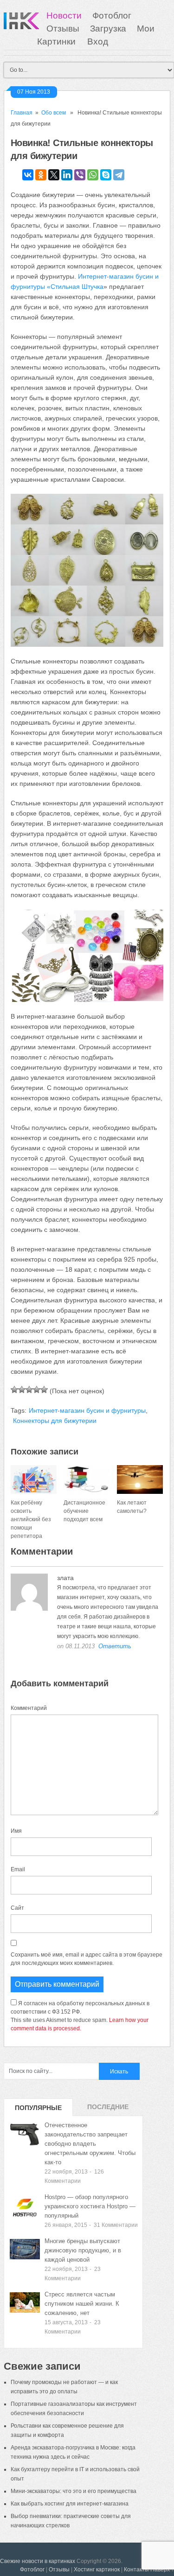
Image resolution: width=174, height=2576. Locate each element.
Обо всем (54, 113)
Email (18, 1869)
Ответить (115, 1646)
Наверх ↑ (162, 2570)
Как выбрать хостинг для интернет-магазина (70, 2504)
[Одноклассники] (41, 175)
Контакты (136, 2570)
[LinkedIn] (67, 175)
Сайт (17, 1908)
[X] (54, 175)
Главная (22, 113)
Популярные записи (38, 2110)
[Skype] (106, 175)
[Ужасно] (14, 1390)
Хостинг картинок (97, 2570)
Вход (98, 41)
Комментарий (29, 1708)
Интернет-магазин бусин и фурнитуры (87, 1410)
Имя (16, 1831)
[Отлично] (44, 1390)
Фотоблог (112, 16)
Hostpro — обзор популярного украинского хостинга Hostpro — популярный (90, 2206)
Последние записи (108, 2110)
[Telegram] (119, 175)
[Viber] (80, 175)
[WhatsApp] (93, 175)
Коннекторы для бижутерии (55, 1421)
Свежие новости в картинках (38, 2561)
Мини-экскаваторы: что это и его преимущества (74, 2491)
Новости (64, 16)
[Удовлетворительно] (29, 1390)
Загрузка (108, 29)
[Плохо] (22, 1390)
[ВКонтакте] (28, 175)
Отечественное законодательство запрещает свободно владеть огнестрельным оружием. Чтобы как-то (90, 2144)
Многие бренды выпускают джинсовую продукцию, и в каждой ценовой (83, 2250)
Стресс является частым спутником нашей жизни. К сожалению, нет (82, 2304)
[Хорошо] (37, 1390)
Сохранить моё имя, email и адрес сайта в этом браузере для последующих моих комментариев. (87, 1959)
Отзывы (63, 29)
